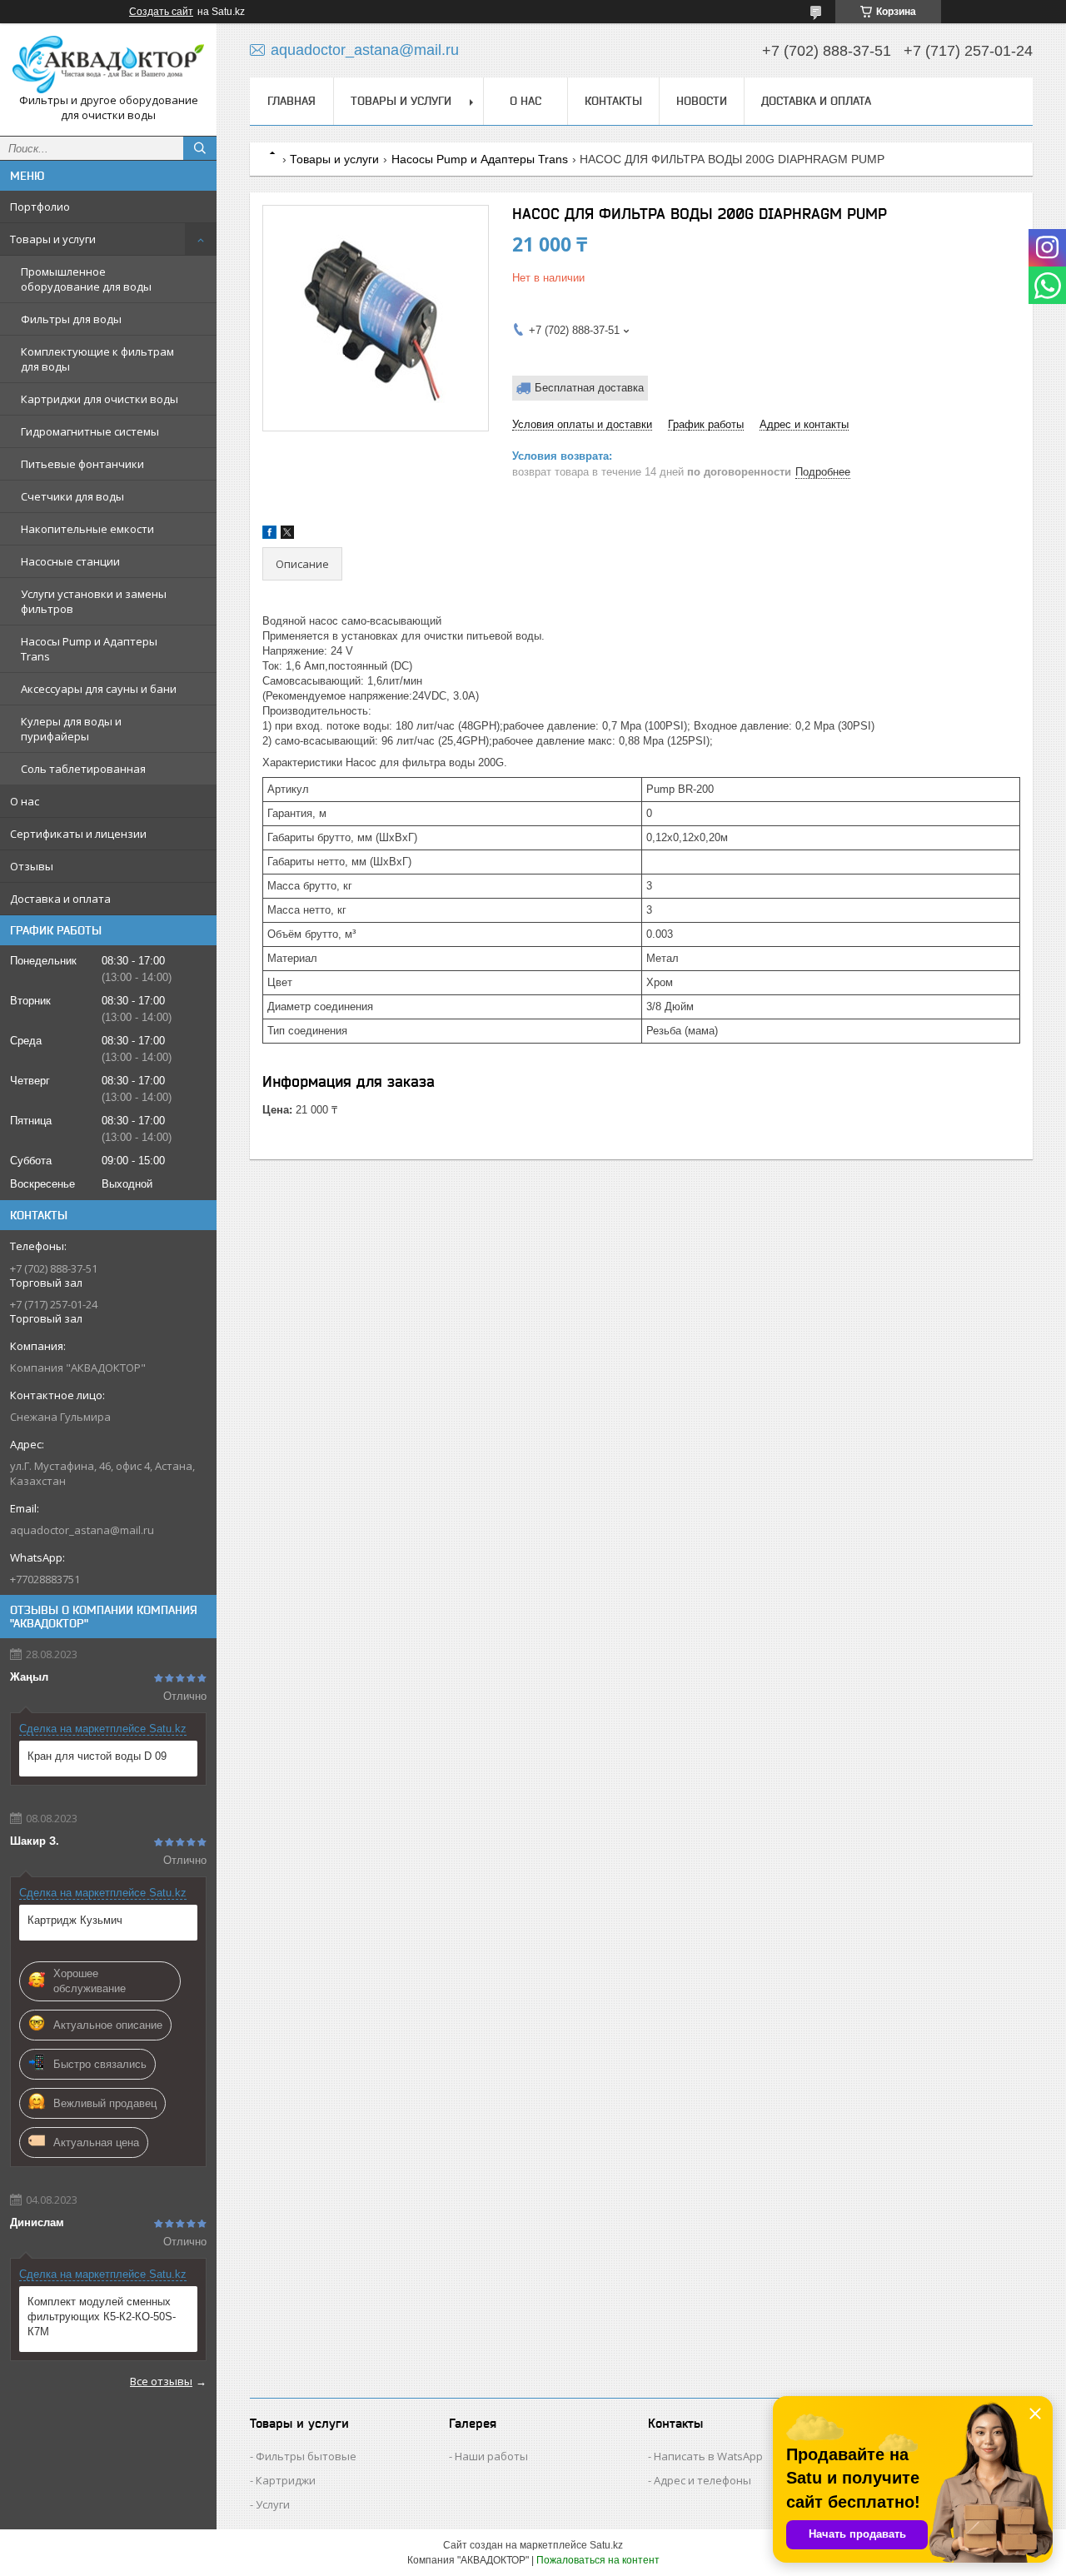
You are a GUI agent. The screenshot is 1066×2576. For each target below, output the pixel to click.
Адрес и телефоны (702, 2480)
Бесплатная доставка (589, 388)
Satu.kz (606, 2545)
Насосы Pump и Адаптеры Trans (89, 649)
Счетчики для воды (72, 496)
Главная (291, 101)
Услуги (273, 2504)
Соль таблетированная (83, 769)
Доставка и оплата (60, 899)
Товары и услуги (53, 239)
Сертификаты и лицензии (78, 834)
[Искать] (200, 148)
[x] (287, 535)
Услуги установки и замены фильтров (94, 601)
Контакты (613, 101)
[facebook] (269, 535)
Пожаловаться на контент (598, 2560)
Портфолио (40, 207)
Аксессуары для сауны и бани (99, 689)
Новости (702, 101)
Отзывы (32, 866)
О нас (25, 801)
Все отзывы (161, 2381)
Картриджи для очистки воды (100, 399)
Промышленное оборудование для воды (86, 279)
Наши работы (491, 2456)
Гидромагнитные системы (90, 431)
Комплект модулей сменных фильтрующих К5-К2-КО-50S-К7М (102, 2317)
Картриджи (286, 2480)
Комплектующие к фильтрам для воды (97, 359)
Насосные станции (70, 561)
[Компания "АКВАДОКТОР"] (108, 65)
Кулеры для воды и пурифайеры (71, 729)
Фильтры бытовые (306, 2456)
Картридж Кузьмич (75, 1920)
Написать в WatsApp (708, 2456)
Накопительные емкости (87, 529)
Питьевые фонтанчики (82, 464)
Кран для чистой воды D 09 (97, 1756)
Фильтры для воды (71, 319)
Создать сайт (161, 12)
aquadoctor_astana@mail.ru (82, 1530)
